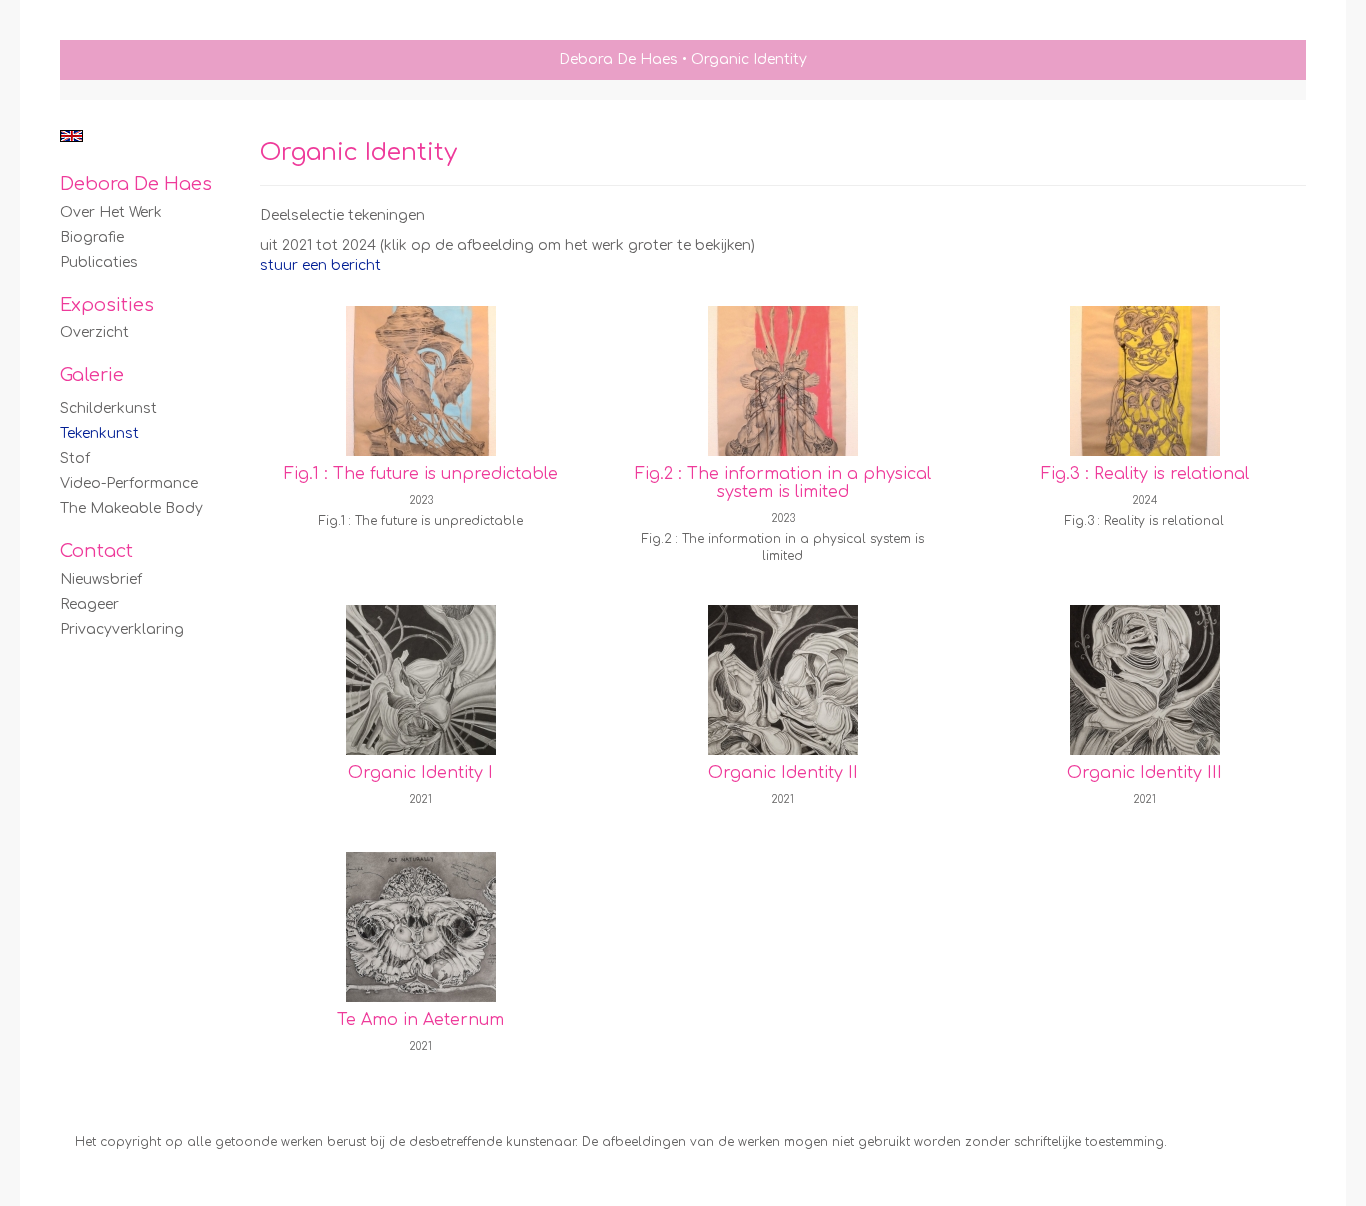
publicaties (99, 262)
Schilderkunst (108, 408)
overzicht (94, 332)
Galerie (92, 375)
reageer (89, 604)
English (71, 136)
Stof (75, 458)
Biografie (92, 237)
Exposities (107, 305)
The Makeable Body (131, 508)
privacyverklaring (122, 629)
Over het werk (111, 212)
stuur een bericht (320, 265)
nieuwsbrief (101, 579)
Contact (96, 551)
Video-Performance (129, 483)
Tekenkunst (99, 433)
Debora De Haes (618, 59)
